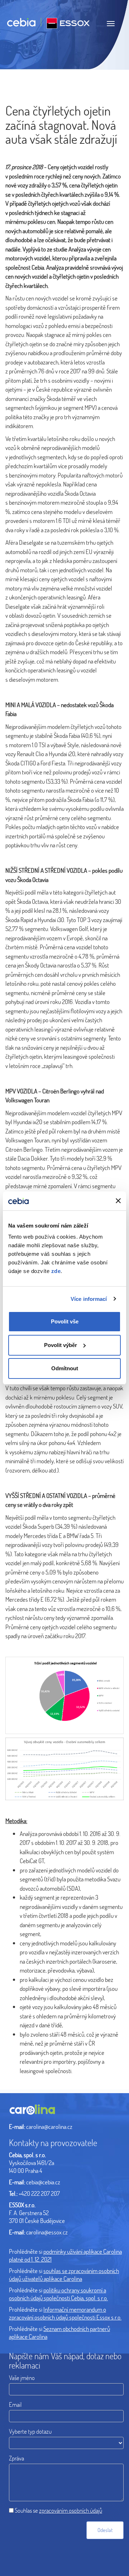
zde (56, 1271)
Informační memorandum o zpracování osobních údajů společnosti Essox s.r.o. (65, 2313)
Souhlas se (58, 2510)
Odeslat (105, 2530)
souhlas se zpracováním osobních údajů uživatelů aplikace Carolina (64, 2275)
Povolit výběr (61, 1345)
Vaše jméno (22, 2378)
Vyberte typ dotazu (30, 2431)
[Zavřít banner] (118, 1201)
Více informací (89, 1299)
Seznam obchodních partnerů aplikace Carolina (59, 2333)
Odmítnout (65, 1368)
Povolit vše (65, 1321)
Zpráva (16, 2458)
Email (15, 2404)
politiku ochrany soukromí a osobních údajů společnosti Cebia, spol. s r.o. (58, 2294)
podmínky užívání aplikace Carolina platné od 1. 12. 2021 (65, 2255)
